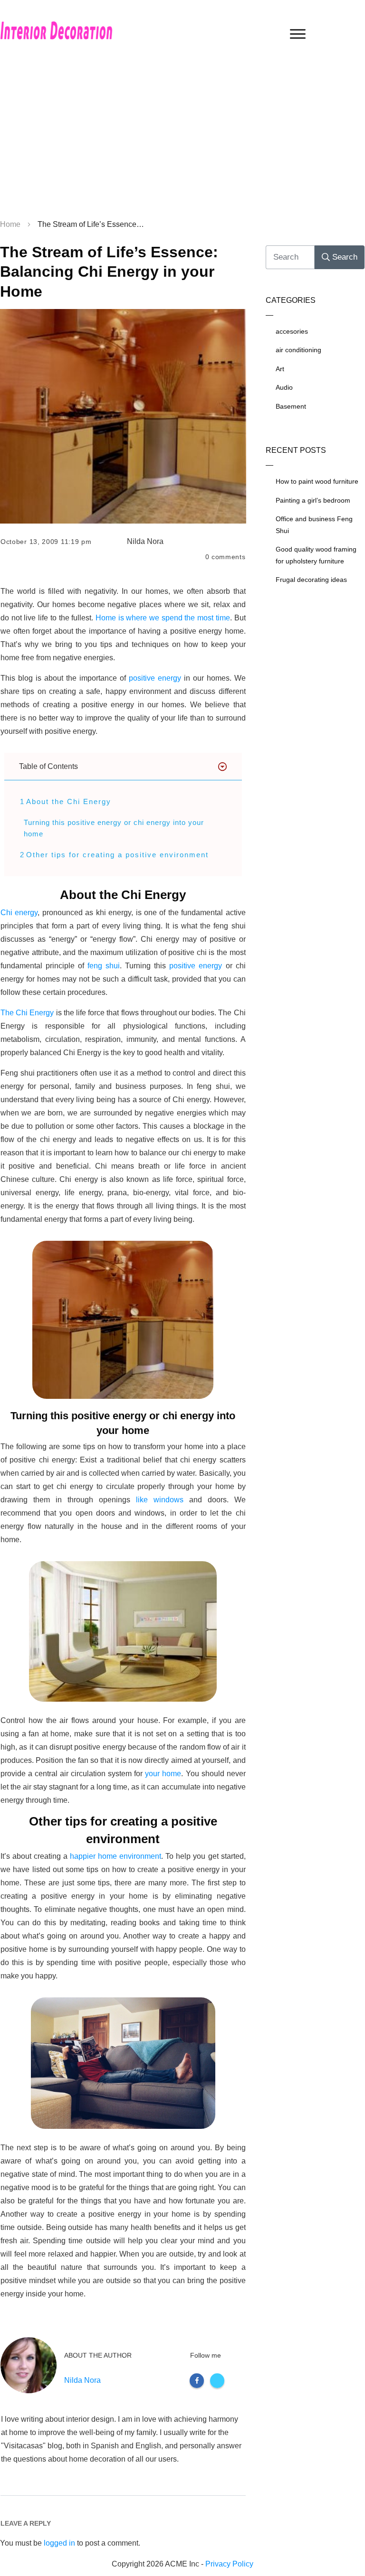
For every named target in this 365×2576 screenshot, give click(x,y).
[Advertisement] (182, 142)
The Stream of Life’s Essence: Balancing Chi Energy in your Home (109, 272)
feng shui (104, 966)
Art (280, 369)
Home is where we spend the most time (163, 618)
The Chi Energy (27, 1013)
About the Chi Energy (69, 801)
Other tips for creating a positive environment (117, 855)
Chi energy (19, 913)
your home (163, 1774)
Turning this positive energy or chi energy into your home (114, 828)
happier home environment (115, 1856)
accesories (292, 331)
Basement (291, 406)
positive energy (154, 678)
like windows (160, 1500)
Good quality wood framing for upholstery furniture (316, 555)
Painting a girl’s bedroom (313, 500)
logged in (59, 2543)
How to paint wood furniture (317, 481)
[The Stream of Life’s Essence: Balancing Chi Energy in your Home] (123, 417)
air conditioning (298, 350)
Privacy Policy (229, 2564)
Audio (284, 387)
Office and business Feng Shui (314, 525)
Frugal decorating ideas (311, 580)
